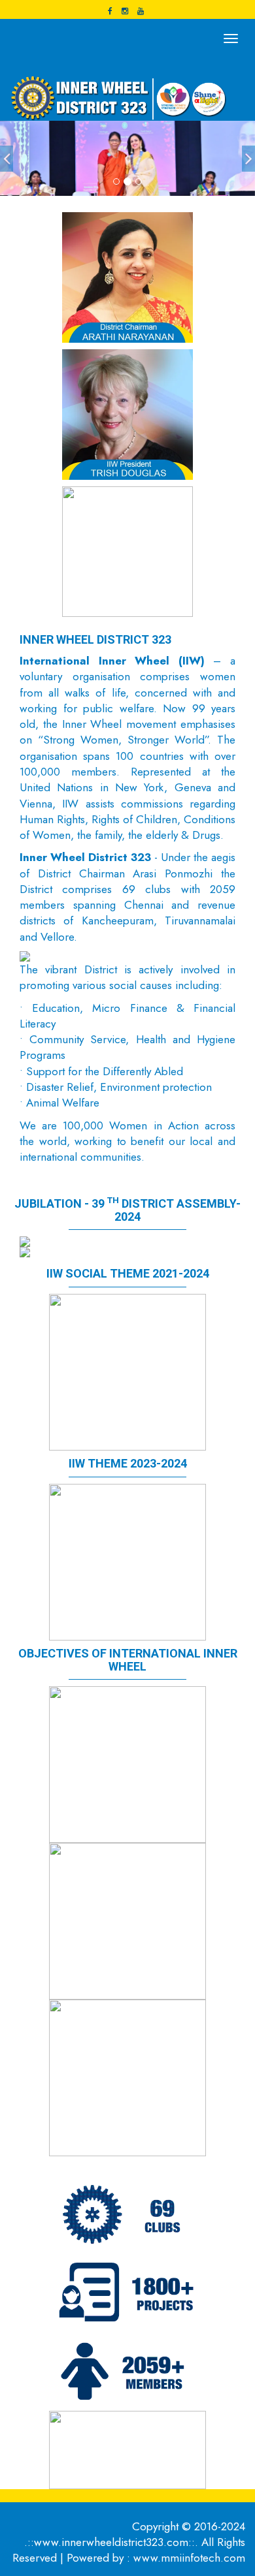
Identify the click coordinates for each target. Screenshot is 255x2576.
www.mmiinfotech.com (189, 2558)
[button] (7, 159)
